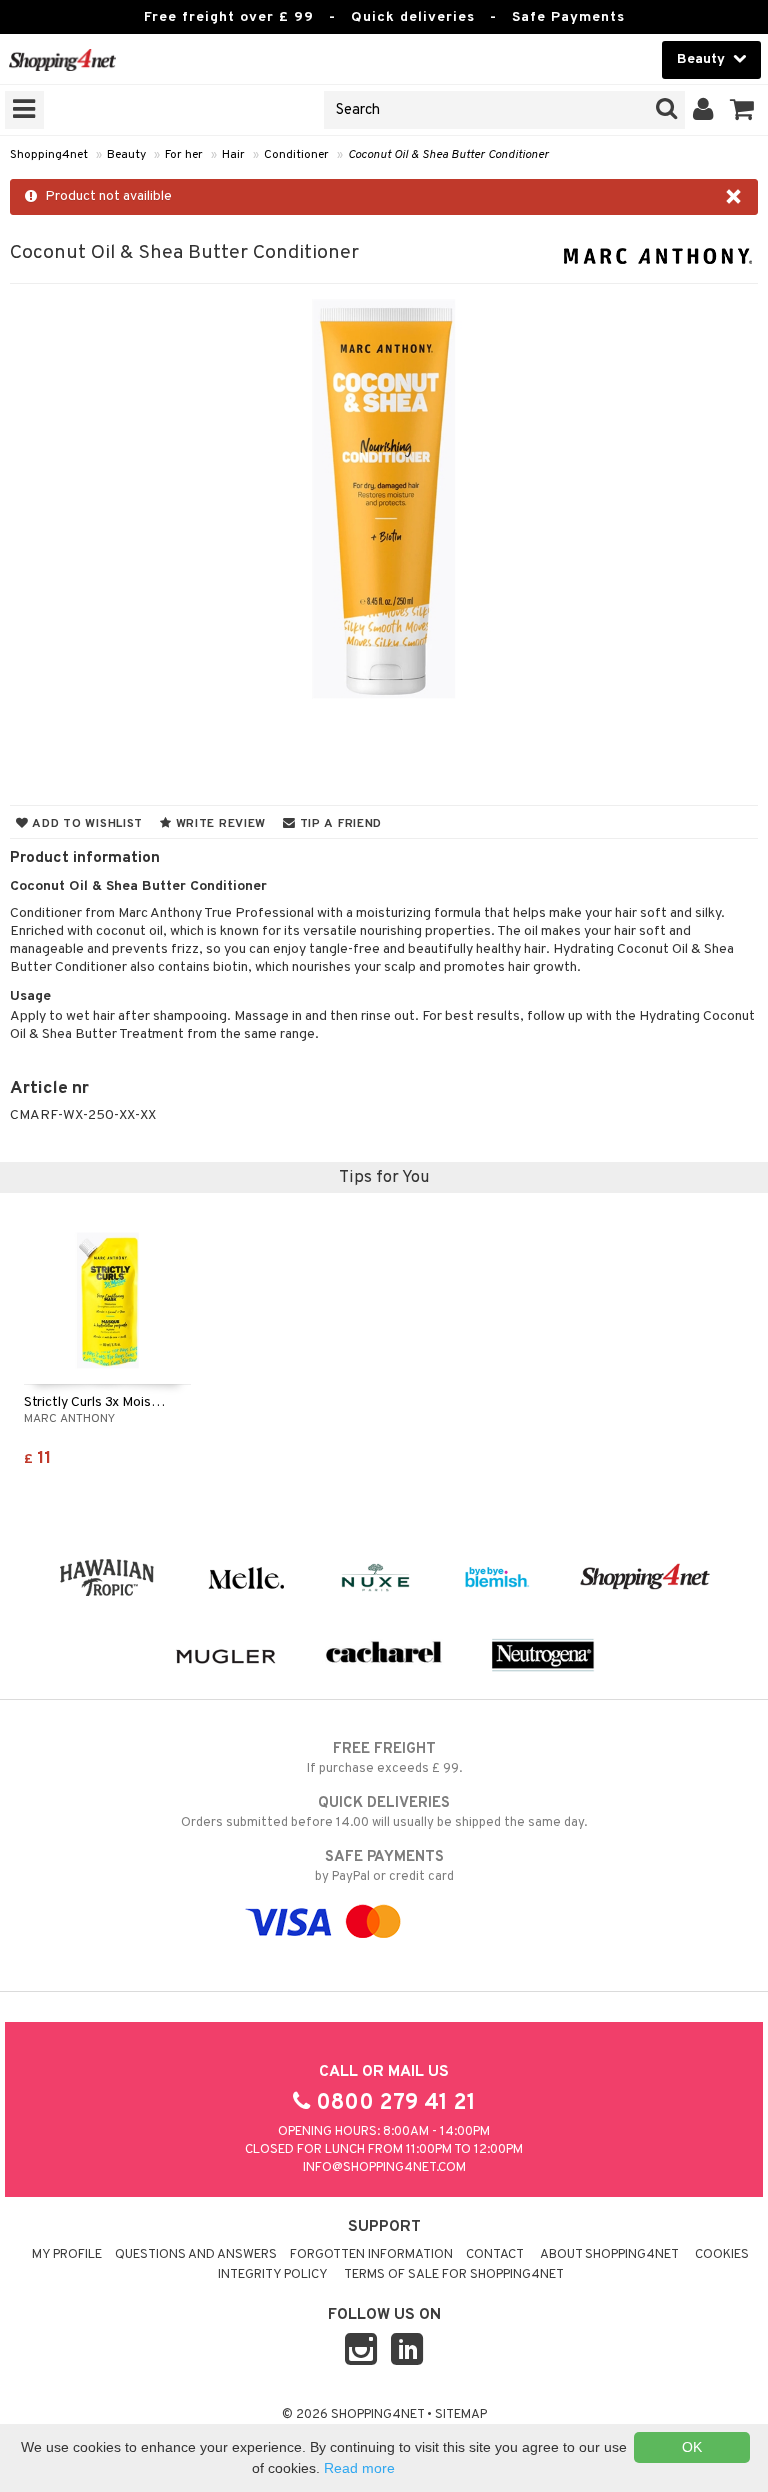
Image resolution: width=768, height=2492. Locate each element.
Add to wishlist (86, 824)
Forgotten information (371, 2255)
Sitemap (461, 2415)
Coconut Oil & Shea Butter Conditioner (448, 155)
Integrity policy (273, 2275)
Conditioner (296, 155)
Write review (219, 824)
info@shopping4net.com (384, 2168)
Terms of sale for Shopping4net (454, 2275)
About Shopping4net (609, 2255)
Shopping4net (49, 155)
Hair (233, 155)
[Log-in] (703, 110)
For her (184, 155)
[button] (742, 110)
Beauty (126, 155)
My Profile (67, 2255)
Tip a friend (339, 824)
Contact (495, 2255)
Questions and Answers (196, 2255)
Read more (359, 2468)
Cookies (722, 2255)
